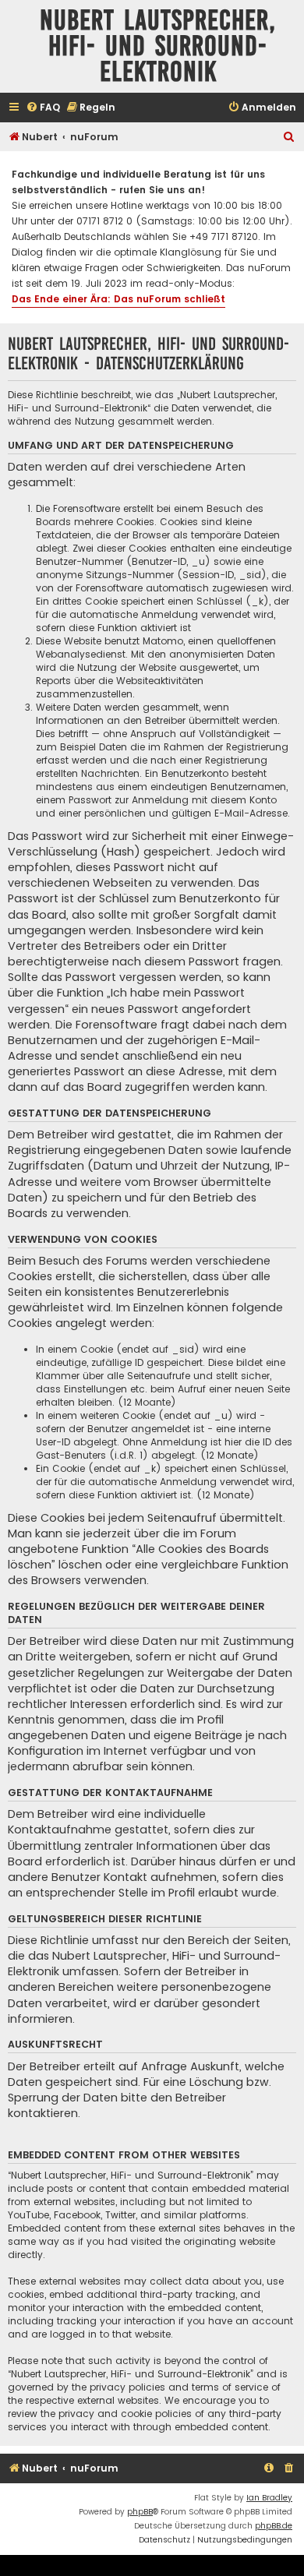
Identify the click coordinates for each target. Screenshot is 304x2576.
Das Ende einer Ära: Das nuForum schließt (118, 299)
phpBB (140, 2512)
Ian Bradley (269, 2498)
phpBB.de (274, 2526)
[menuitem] (43, 108)
